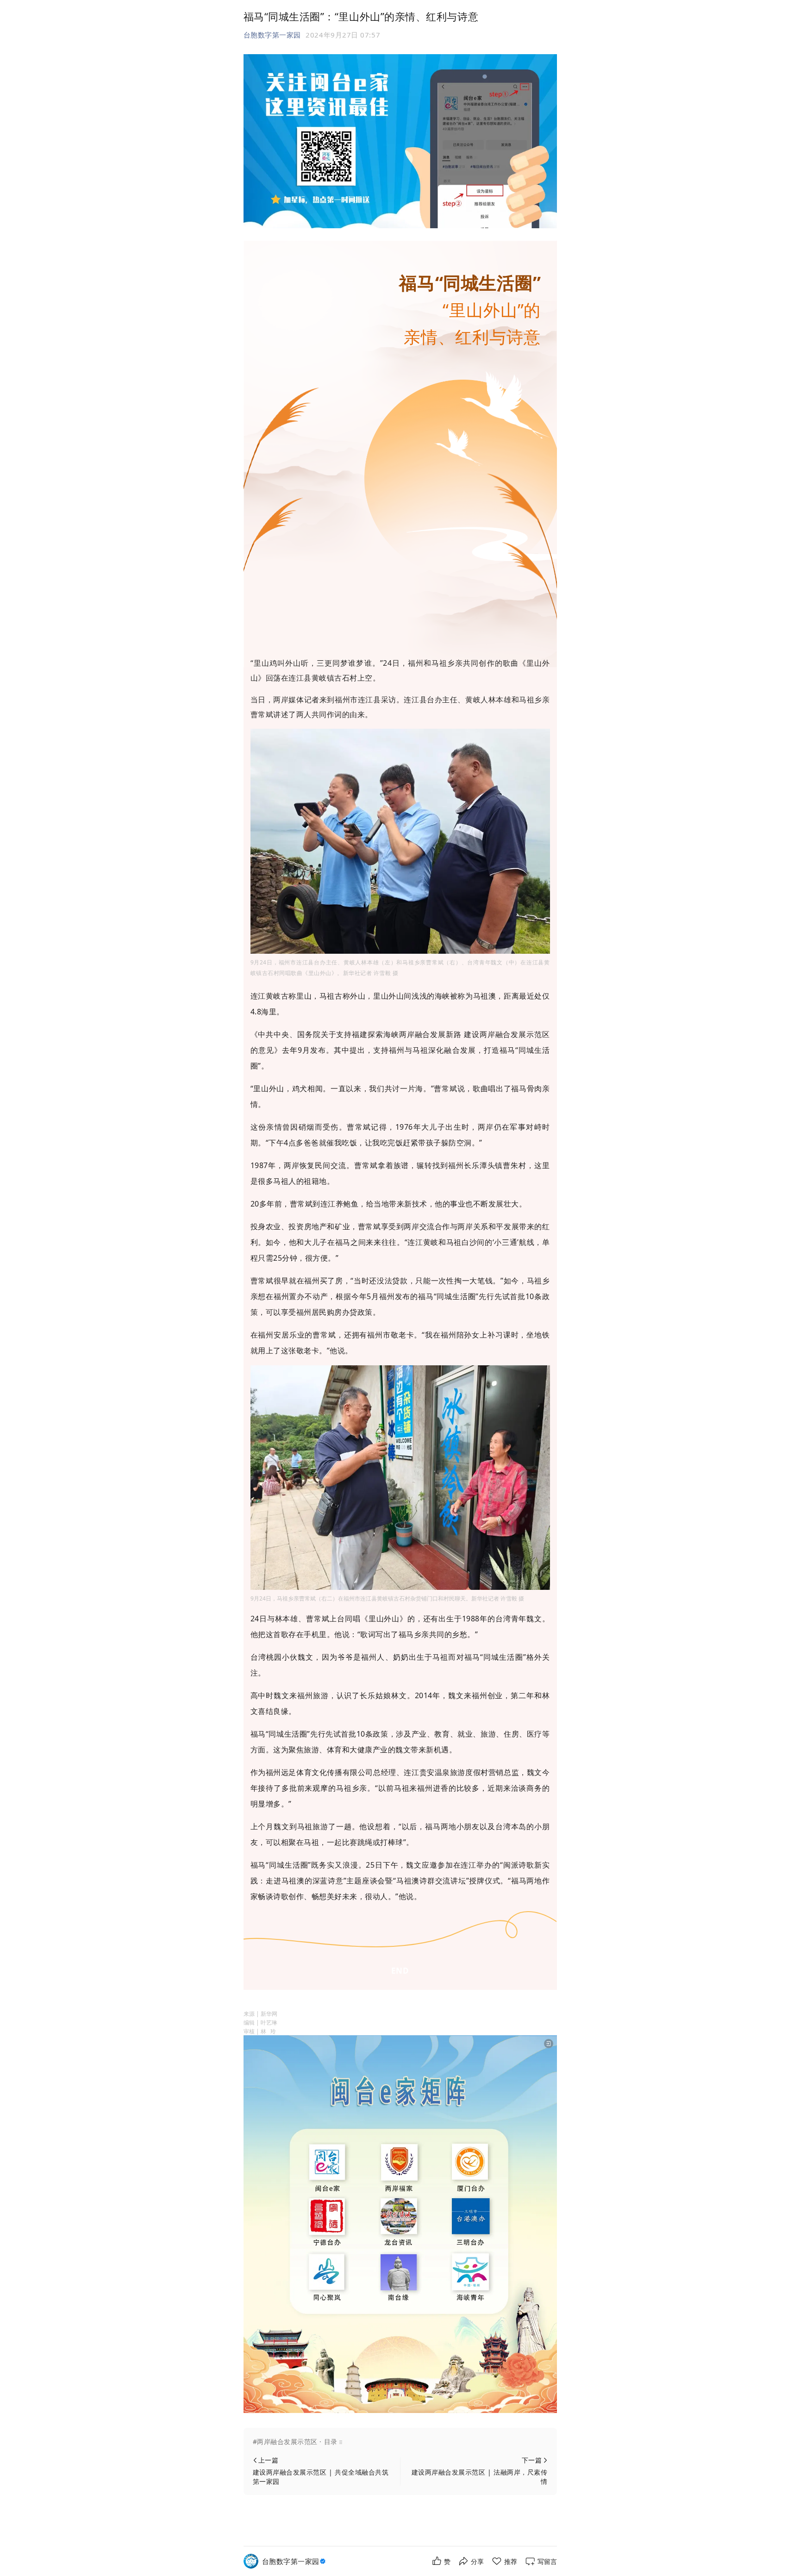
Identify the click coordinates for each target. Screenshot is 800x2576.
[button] (400, 2442)
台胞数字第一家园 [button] (272, 35)
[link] (295, 2561)
